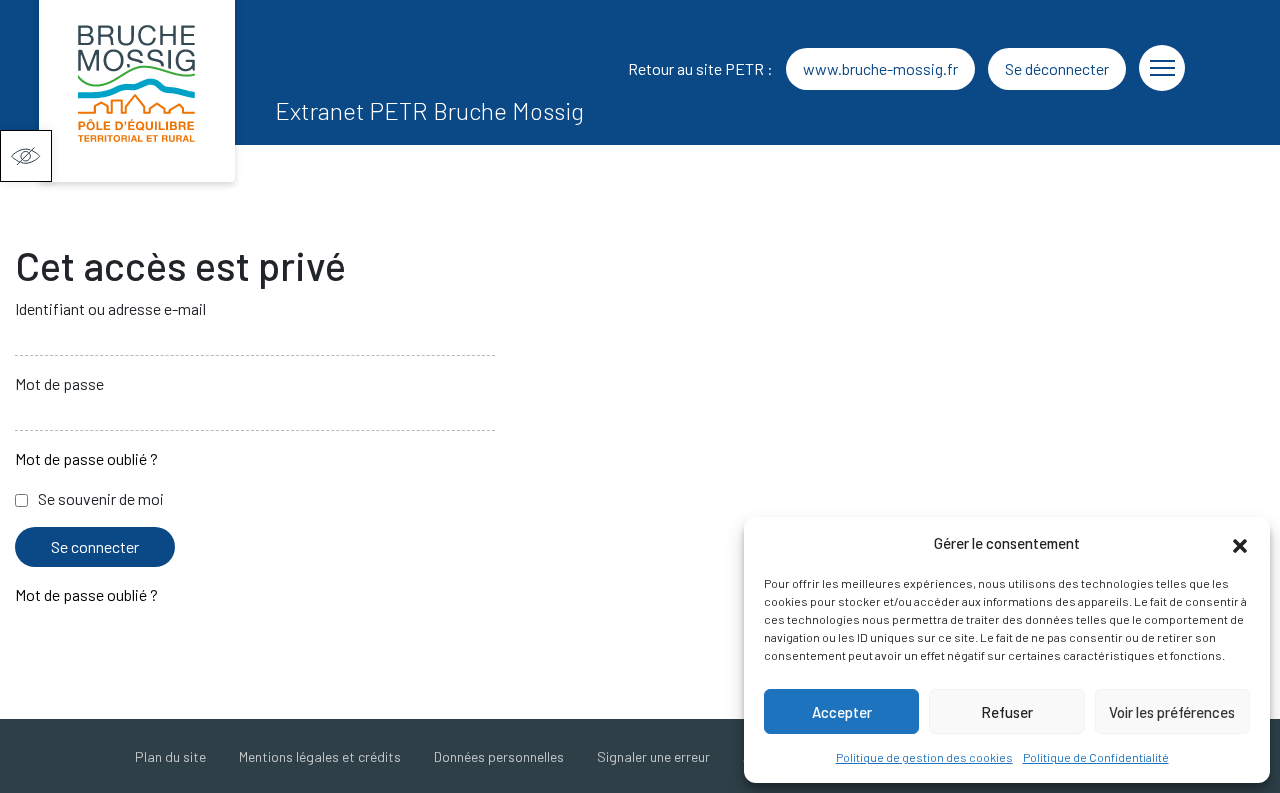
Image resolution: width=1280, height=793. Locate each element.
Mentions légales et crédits (320, 756)
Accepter (842, 712)
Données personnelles (499, 756)
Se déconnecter (1057, 68)
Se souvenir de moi (101, 498)
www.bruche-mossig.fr (880, 68)
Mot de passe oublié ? (86, 458)
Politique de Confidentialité (1096, 757)
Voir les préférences (1172, 712)
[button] (26, 156)
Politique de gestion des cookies (924, 757)
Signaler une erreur (653, 756)
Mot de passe (59, 383)
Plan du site (170, 756)
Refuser (1007, 712)
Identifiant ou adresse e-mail (110, 308)
